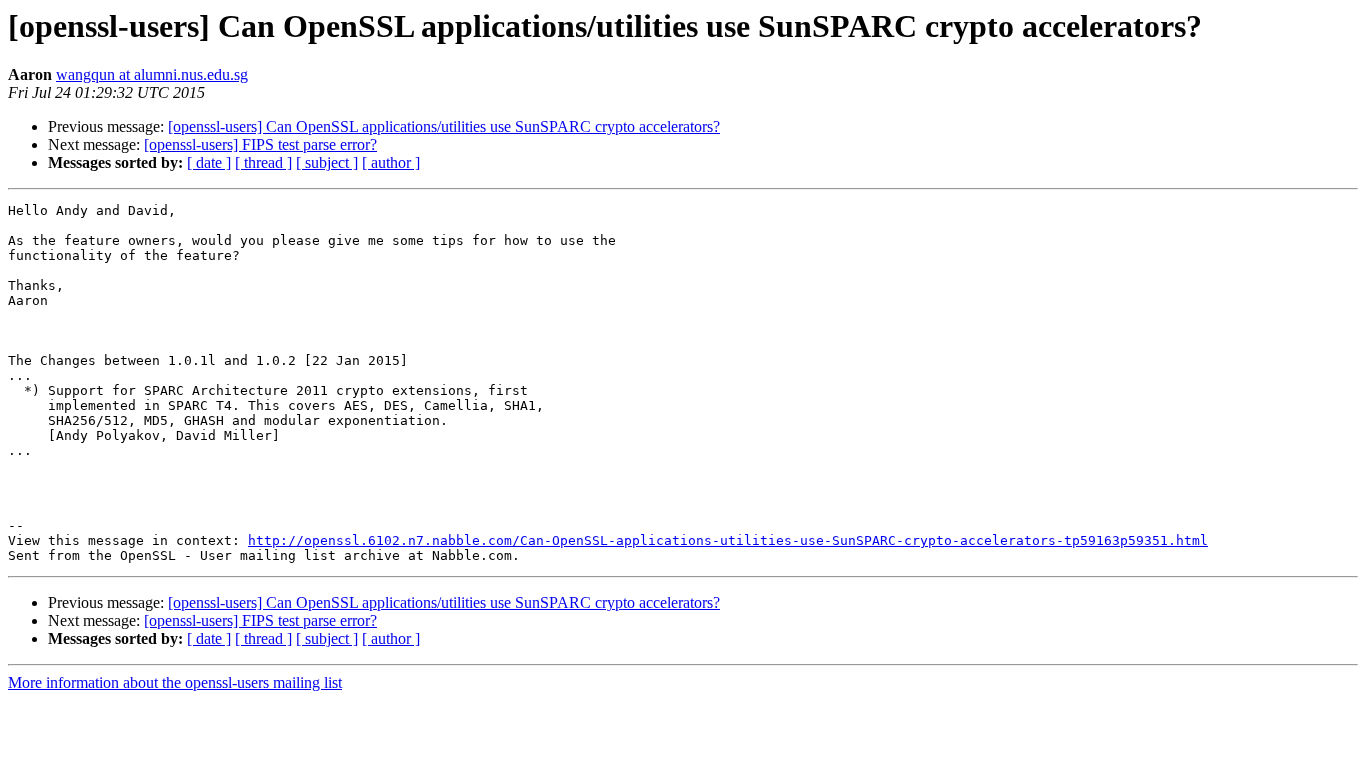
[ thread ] (263, 162)
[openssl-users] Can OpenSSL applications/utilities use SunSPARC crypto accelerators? (444, 126)
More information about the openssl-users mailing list (175, 682)
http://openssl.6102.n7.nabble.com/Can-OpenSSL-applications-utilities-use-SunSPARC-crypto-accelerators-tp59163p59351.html (728, 540)
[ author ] (391, 162)
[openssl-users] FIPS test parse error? (260, 144)
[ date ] (209, 162)
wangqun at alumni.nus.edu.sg (152, 74)
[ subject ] (327, 162)
